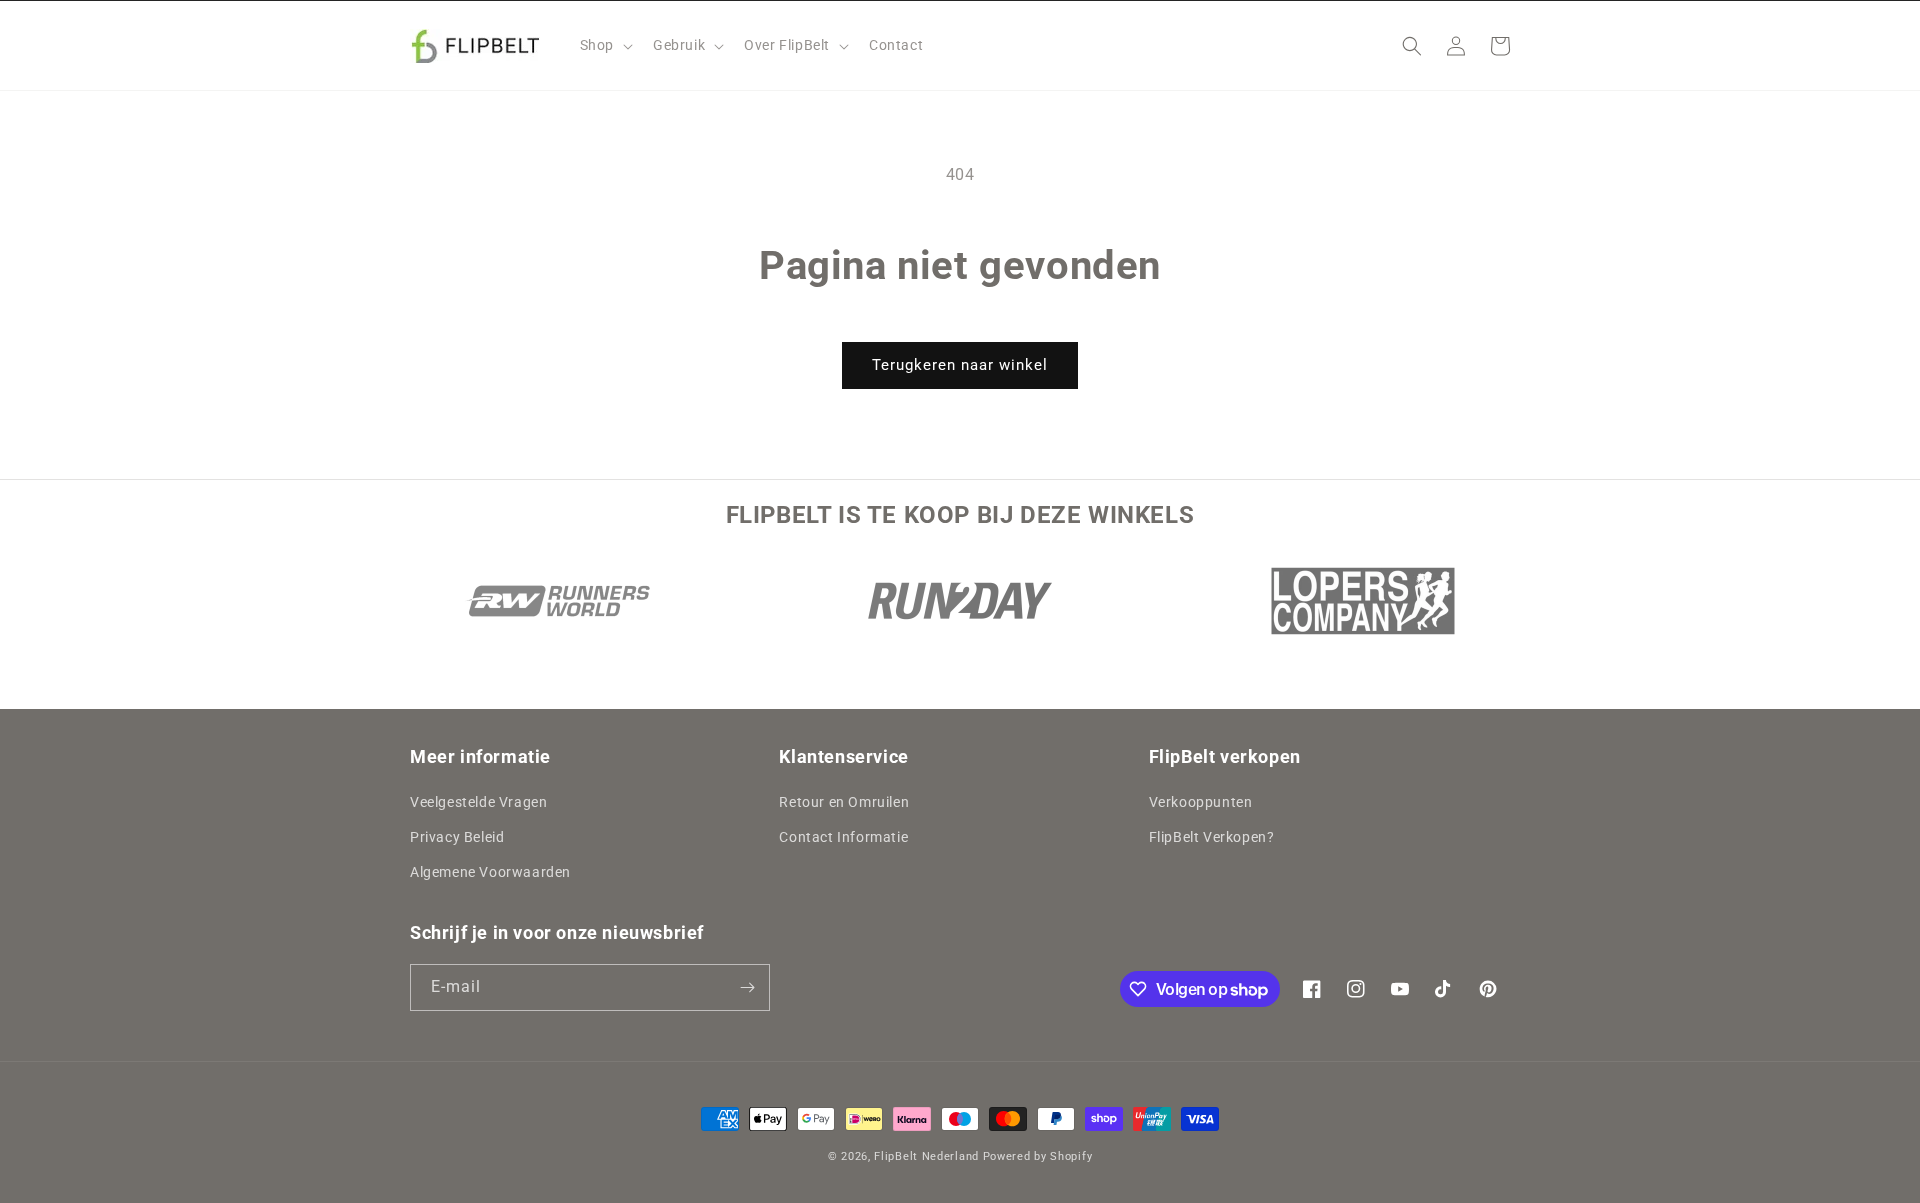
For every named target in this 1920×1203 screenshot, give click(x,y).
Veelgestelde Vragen (478, 802)
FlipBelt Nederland (926, 1156)
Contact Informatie (843, 838)
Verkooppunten (1201, 802)
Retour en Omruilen (844, 802)
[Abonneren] (747, 987)
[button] (604, 45)
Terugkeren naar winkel (960, 365)
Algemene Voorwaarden (490, 873)
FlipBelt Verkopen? (1212, 838)
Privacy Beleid (457, 838)
